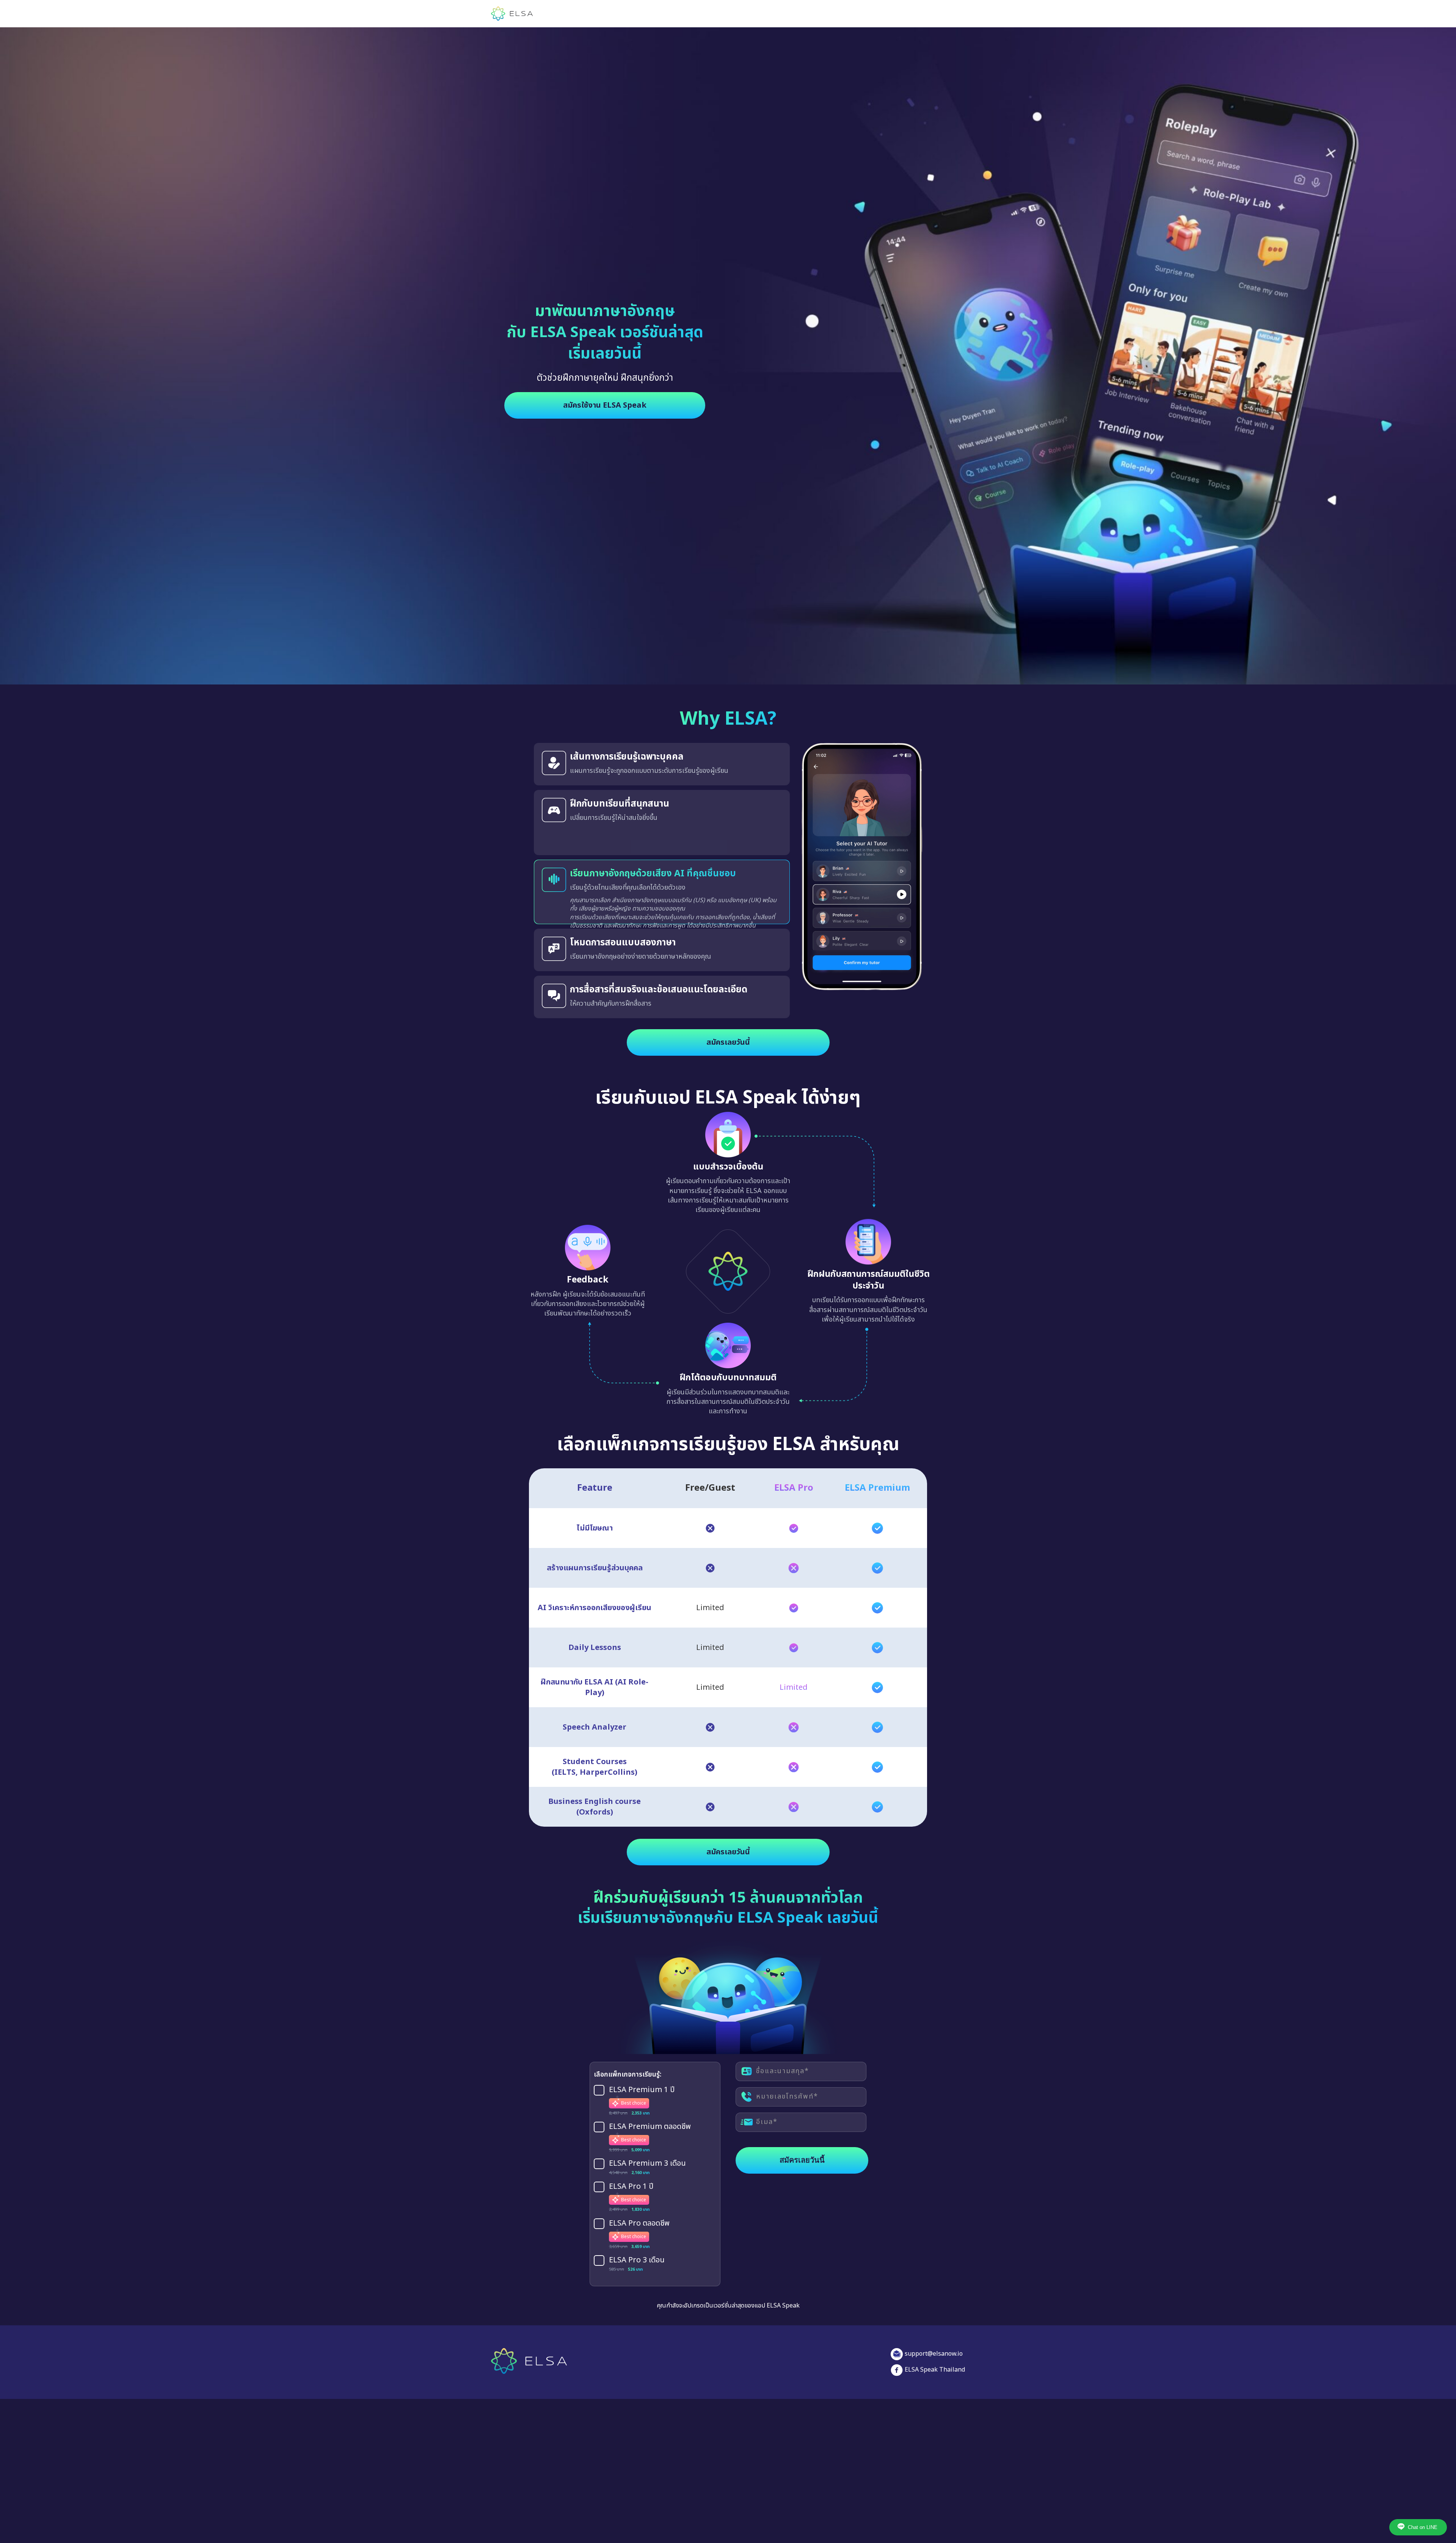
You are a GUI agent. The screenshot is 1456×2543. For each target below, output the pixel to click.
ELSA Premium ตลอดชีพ (650, 2119)
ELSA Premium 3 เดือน (647, 2155)
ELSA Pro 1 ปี (631, 2178)
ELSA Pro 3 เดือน (637, 2252)
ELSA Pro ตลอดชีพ (639, 2215)
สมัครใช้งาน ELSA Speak (605, 405)
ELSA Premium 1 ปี (642, 2081)
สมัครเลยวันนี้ (728, 1034)
